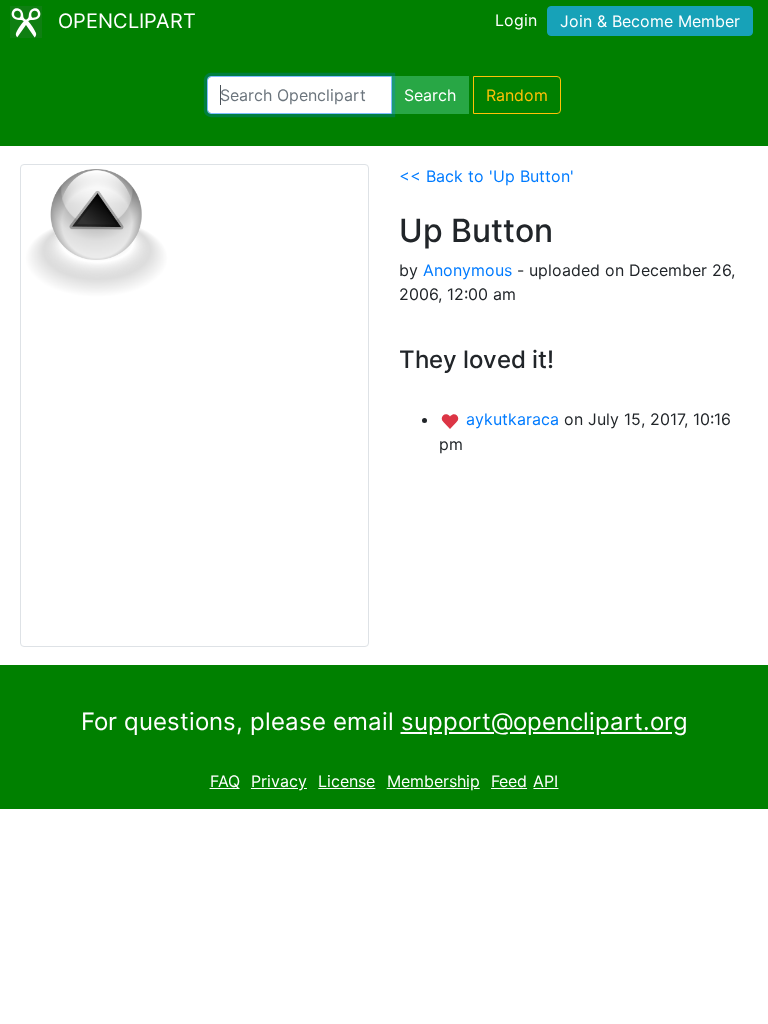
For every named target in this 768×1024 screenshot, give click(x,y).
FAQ (225, 781)
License (346, 781)
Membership (433, 781)
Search (430, 95)
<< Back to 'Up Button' (486, 176)
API (545, 781)
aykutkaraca (515, 419)
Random (517, 95)
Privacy (279, 781)
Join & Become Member (650, 21)
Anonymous (467, 270)
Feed (509, 781)
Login (516, 20)
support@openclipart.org (544, 721)
